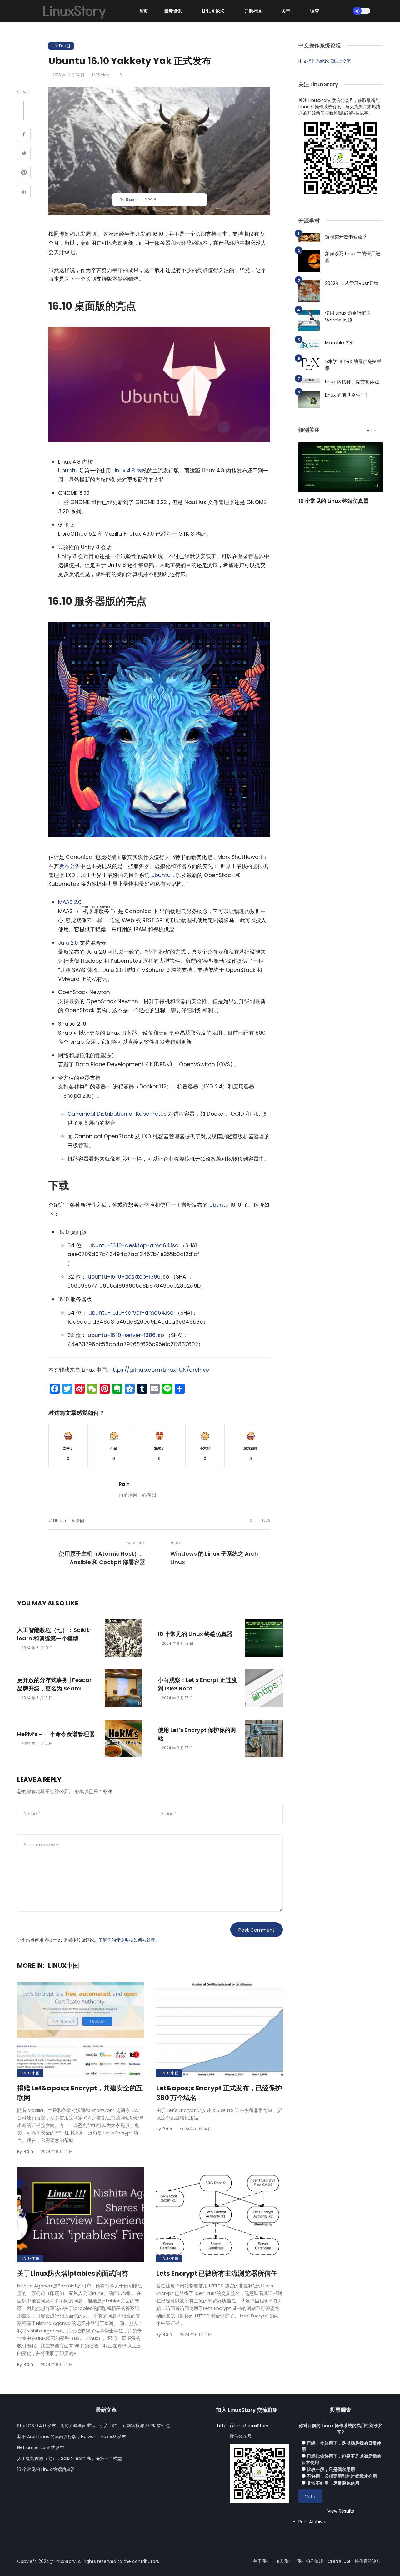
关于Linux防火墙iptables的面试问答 (73, 2273)
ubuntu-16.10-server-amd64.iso (131, 1313)
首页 (143, 11)
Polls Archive (312, 2522)
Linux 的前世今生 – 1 (346, 395)
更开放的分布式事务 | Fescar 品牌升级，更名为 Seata (54, 1684)
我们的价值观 (310, 2561)
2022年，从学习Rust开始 (352, 283)
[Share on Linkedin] (24, 192)
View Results (341, 2511)
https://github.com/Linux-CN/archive (159, 1370)
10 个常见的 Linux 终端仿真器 (195, 1634)
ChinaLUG (339, 2561)
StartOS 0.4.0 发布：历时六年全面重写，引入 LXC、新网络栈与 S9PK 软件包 (94, 2426)
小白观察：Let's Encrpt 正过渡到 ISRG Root (197, 1684)
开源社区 (253, 11)
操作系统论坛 (368, 2561)
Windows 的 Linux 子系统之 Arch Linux (214, 1558)
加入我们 (284, 2561)
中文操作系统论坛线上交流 (325, 61)
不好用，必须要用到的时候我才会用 (342, 2476)
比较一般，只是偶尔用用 (331, 2469)
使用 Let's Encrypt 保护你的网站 (197, 1734)
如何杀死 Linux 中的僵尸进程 (353, 257)
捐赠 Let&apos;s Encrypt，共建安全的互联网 (80, 2093)
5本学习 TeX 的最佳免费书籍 (353, 365)
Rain (131, 200)
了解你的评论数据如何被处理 (127, 1940)
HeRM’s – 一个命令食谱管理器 (56, 1734)
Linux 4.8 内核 (130, 471)
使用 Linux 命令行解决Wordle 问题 (348, 316)
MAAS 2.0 (70, 902)
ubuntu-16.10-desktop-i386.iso (128, 1277)
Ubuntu (68, 471)
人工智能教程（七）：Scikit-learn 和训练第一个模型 (55, 1634)
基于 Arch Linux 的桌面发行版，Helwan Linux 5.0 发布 (72, 2437)
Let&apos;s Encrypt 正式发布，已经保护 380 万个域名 (219, 2093)
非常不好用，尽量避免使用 (333, 2483)
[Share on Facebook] (24, 135)
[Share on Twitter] (24, 154)
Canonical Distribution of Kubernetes (117, 1114)
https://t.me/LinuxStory (243, 2426)
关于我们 (262, 2561)
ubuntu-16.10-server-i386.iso (126, 1335)
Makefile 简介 (340, 343)
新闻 (80, 1521)
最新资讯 (173, 11)
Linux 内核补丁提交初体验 (352, 382)
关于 (286, 11)
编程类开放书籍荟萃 (346, 237)
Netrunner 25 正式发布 (41, 2447)
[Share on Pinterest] (24, 173)
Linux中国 (61, 46)
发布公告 (70, 866)
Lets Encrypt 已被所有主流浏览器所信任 (217, 2273)
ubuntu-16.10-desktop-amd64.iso (133, 1245)
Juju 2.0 (68, 943)
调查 (315, 11)
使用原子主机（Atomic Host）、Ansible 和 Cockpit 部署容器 (102, 1558)
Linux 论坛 (213, 11)
